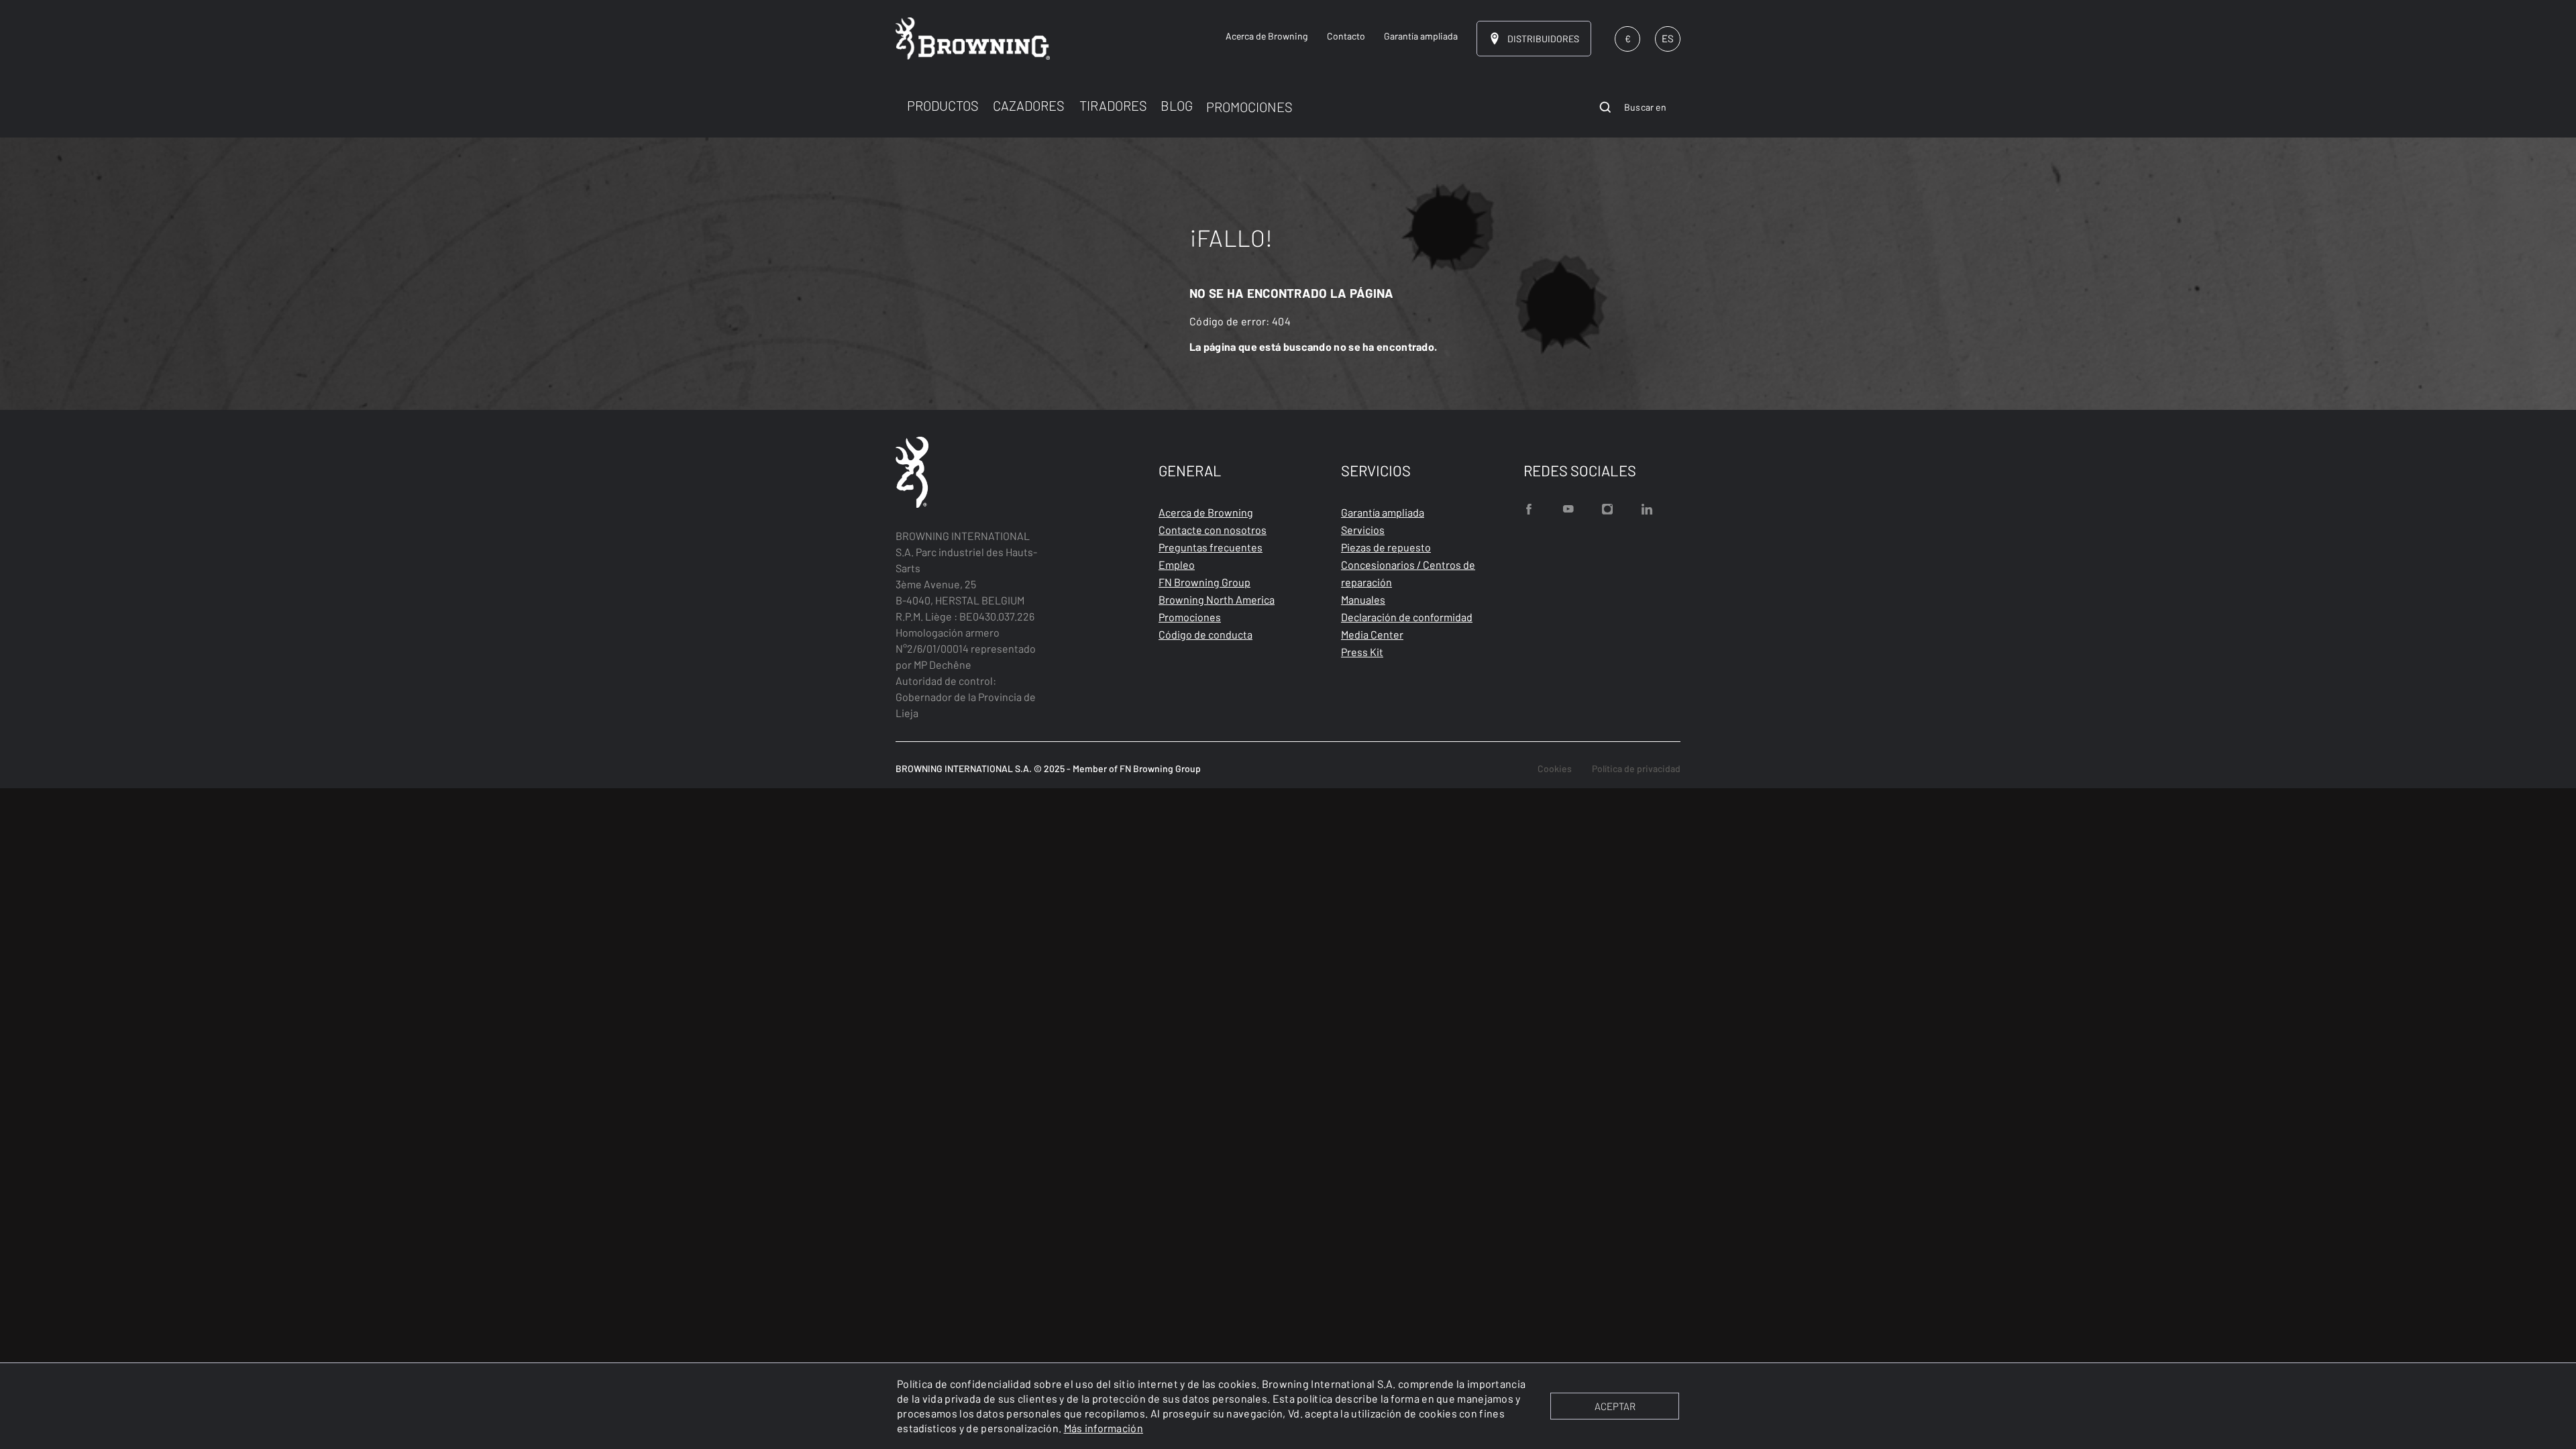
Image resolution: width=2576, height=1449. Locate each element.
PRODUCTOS (943, 105)
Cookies (1555, 768)
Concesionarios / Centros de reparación (1408, 573)
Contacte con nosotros (1213, 530)
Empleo (1177, 565)
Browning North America (1217, 599)
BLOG (1177, 105)
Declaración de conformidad (1407, 617)
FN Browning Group (1204, 582)
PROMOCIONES (1249, 107)
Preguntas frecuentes (1211, 547)
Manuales (1363, 599)
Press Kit (1362, 652)
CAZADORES (1029, 105)
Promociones (1190, 617)
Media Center (1372, 634)
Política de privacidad (1636, 768)
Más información (1104, 1428)
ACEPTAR (1615, 1406)
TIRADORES (1113, 105)
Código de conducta (1205, 634)
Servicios (1363, 530)
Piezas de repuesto (1386, 547)
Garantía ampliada (1383, 512)
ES (1668, 38)
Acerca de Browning (1206, 512)
